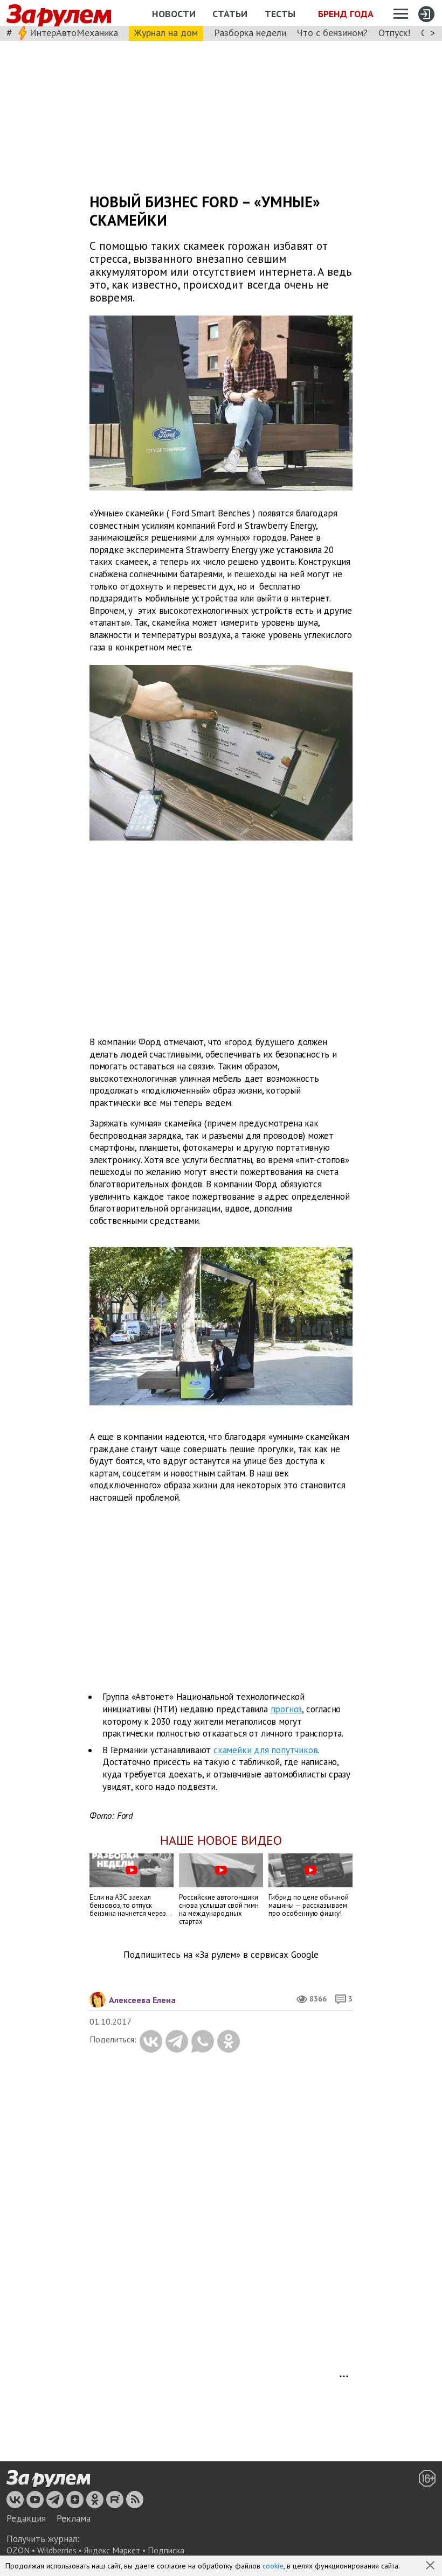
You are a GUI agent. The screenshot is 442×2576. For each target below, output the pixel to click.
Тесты (280, 14)
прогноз (286, 1709)
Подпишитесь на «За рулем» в (221, 1955)
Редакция (26, 2518)
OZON (18, 2550)
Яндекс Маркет (112, 2550)
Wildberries (57, 2550)
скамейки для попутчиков (265, 1750)
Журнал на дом (166, 33)
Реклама (74, 2518)
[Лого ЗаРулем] (59, 13)
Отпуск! (394, 33)
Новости (174, 14)
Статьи (230, 14)
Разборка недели (250, 33)
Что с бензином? (332, 33)
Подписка (166, 2550)
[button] (431, 2566)
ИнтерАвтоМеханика (74, 33)
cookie (273, 2566)
